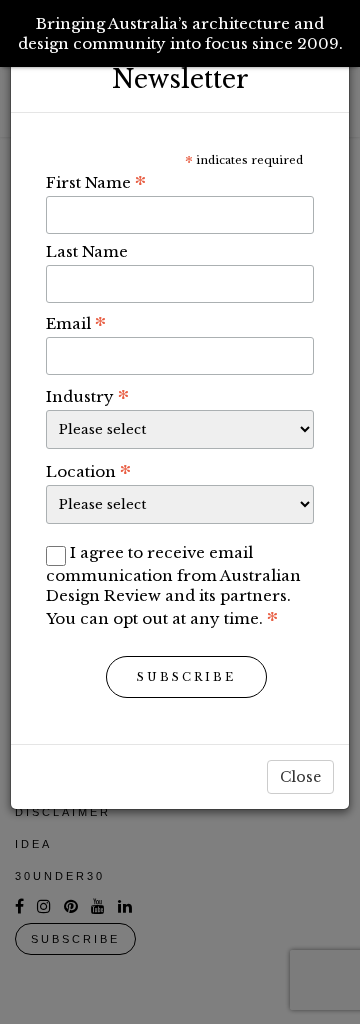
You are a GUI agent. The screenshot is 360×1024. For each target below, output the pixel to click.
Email (76, 323)
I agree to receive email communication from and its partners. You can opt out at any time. (173, 585)
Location (88, 471)
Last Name (87, 251)
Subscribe (186, 677)
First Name (96, 182)
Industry (87, 396)
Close (300, 777)
